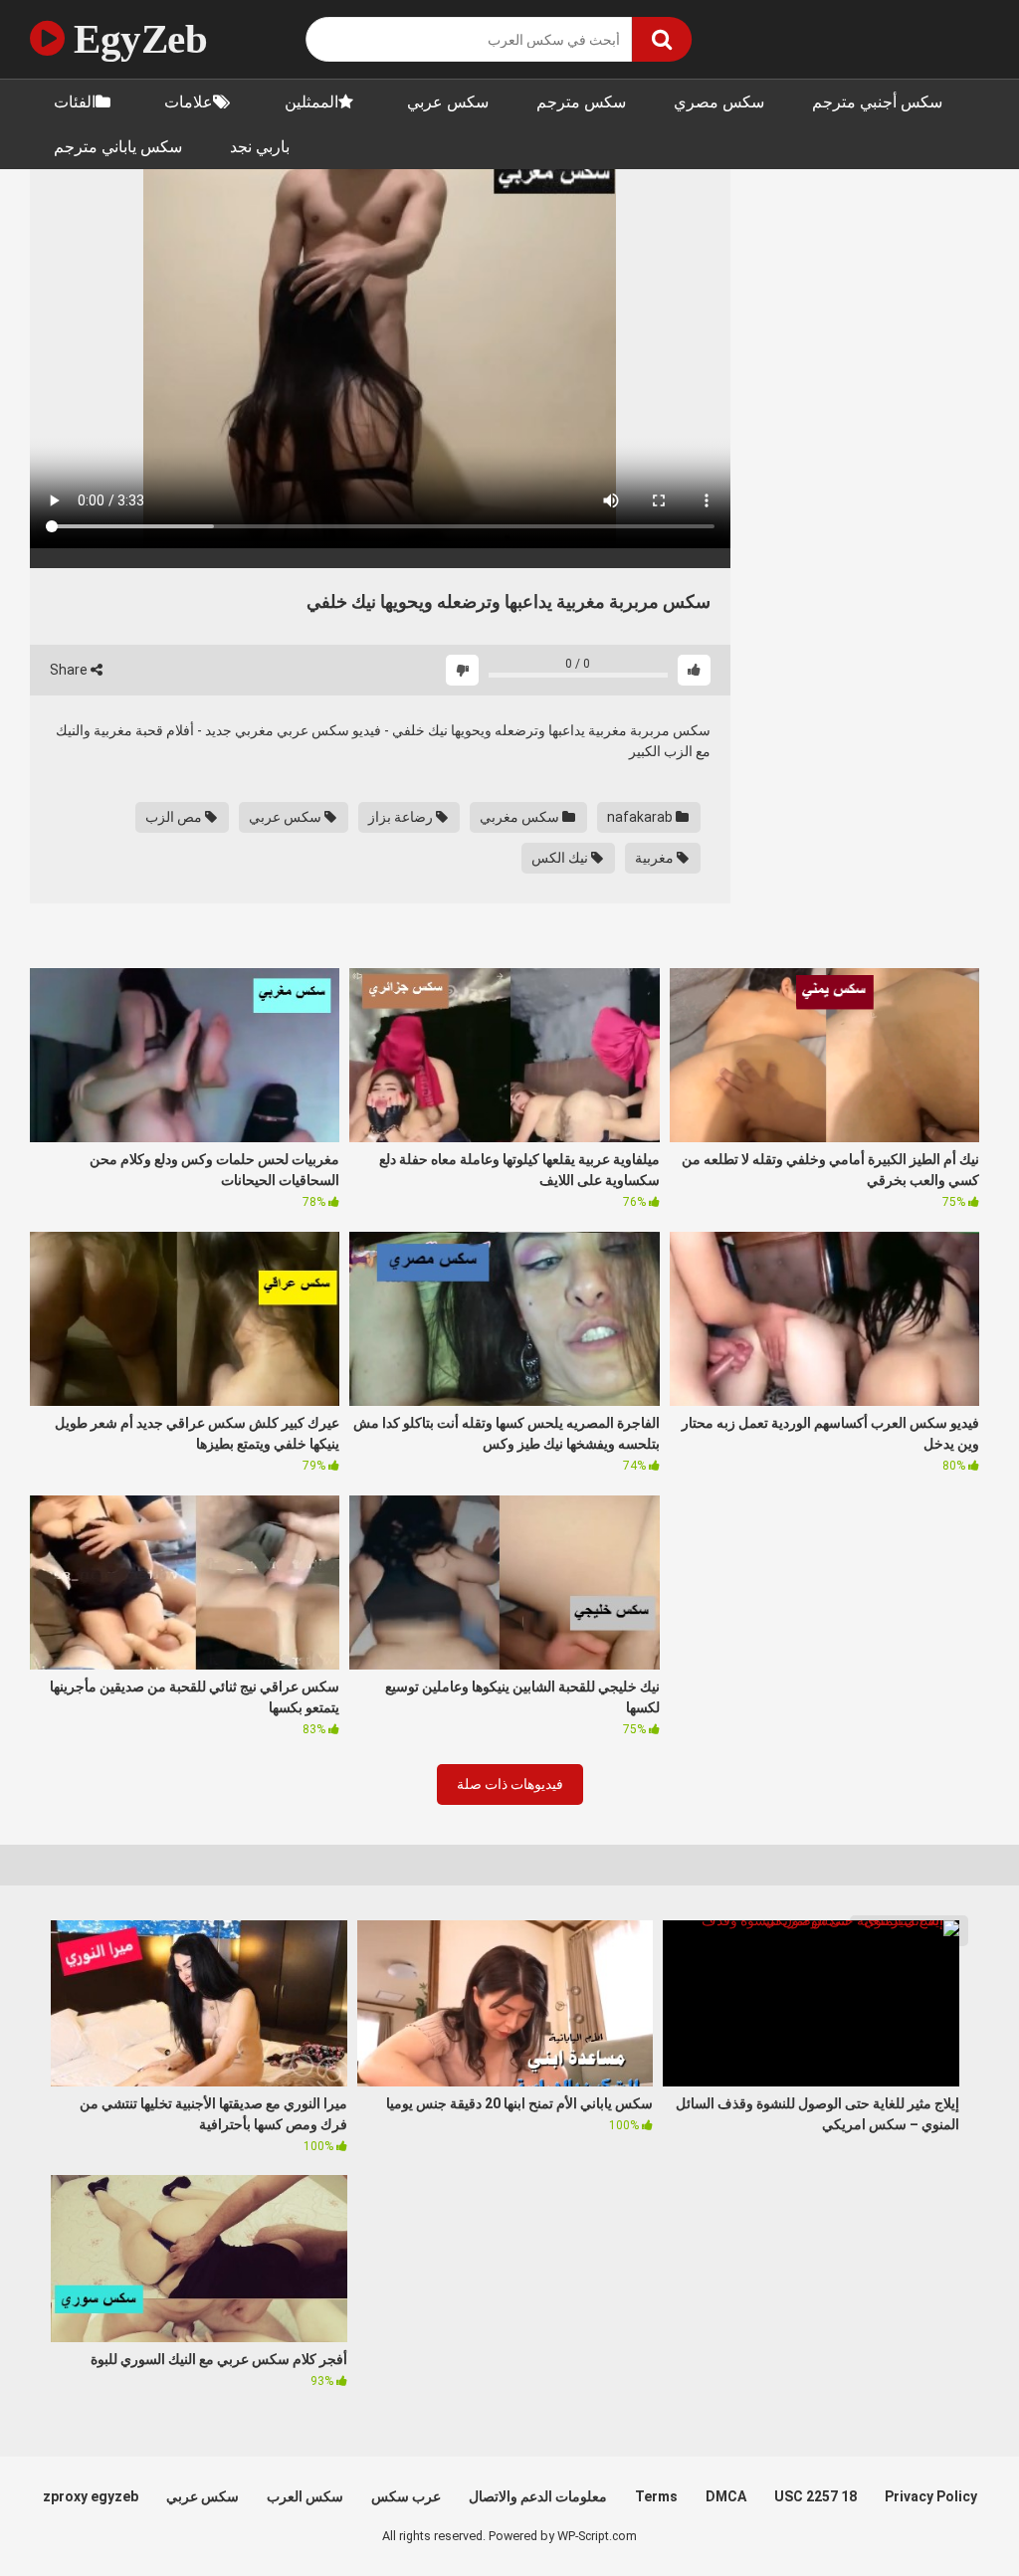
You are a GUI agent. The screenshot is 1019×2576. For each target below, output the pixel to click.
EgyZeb (136, 39)
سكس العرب (305, 2496)
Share (70, 670)
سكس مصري (719, 102)
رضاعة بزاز (402, 817)
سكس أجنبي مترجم (877, 102)
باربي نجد (260, 147)
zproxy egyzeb (91, 2496)
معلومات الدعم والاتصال (538, 2496)
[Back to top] (952, 2516)
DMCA (726, 2496)
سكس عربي (448, 102)
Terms (656, 2496)
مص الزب (175, 817)
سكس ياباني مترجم (118, 147)
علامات (189, 102)
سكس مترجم (581, 102)
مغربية (656, 858)
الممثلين (311, 102)
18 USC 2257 (815, 2496)
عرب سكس (406, 2496)
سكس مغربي (521, 817)
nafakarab (641, 817)
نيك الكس (561, 858)
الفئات (75, 102)
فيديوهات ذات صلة (510, 1784)
